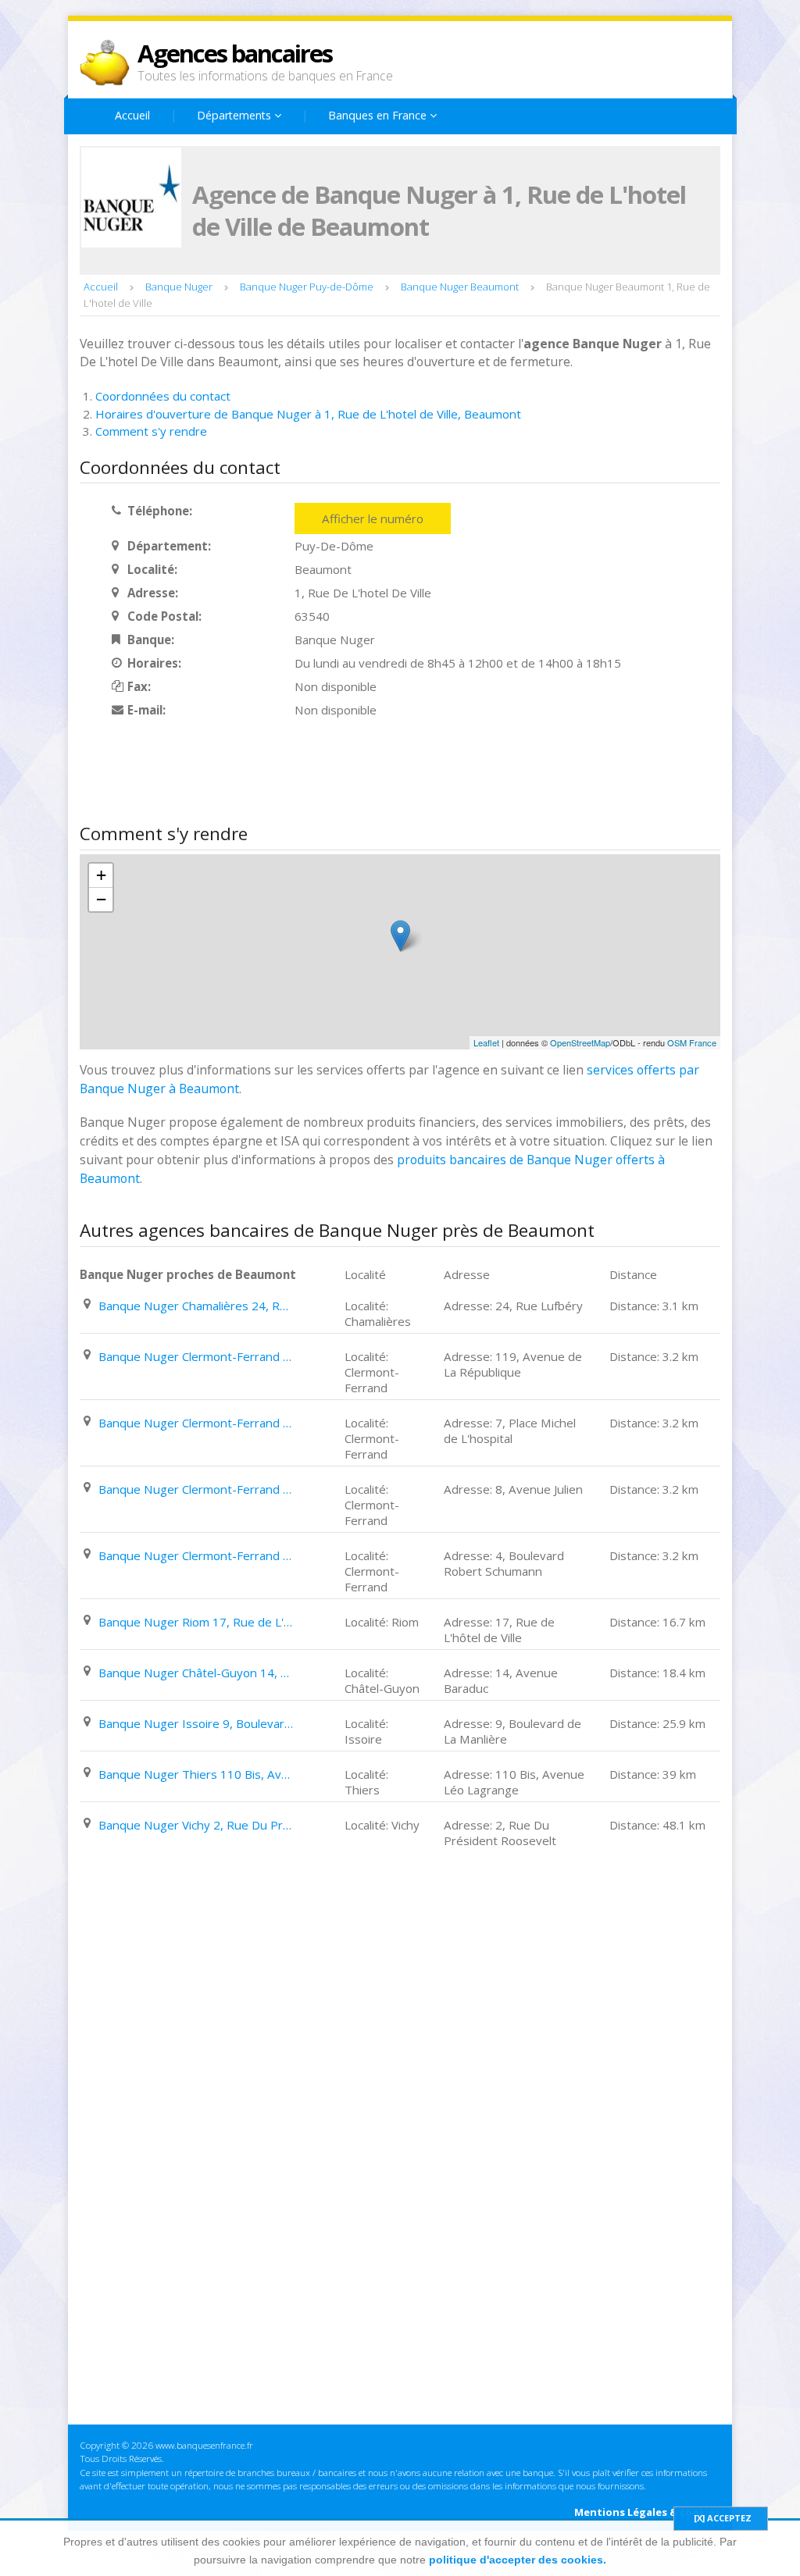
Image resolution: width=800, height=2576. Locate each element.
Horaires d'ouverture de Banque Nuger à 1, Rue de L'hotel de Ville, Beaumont (308, 414)
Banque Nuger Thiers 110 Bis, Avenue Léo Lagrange (196, 1774)
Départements (236, 115)
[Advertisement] (364, 772)
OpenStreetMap (580, 1042)
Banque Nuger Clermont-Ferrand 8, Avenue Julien (196, 1489)
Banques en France (379, 115)
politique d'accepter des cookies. (518, 2560)
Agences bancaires (235, 53)
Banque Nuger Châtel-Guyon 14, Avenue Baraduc (196, 1673)
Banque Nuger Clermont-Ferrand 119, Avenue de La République (196, 1356)
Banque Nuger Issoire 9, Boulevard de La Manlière (196, 1723)
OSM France (692, 1042)
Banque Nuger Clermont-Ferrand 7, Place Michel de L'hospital (196, 1423)
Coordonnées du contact (163, 396)
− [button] (101, 899)
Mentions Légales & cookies (647, 2512)
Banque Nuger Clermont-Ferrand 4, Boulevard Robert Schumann (196, 1555)
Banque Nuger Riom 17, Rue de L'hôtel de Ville (196, 1622)
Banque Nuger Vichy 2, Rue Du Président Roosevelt (196, 1825)
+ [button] (101, 875)
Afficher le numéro (373, 518)
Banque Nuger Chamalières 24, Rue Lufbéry (196, 1306)
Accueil (132, 115)
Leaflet (486, 1042)
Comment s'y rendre (151, 431)
